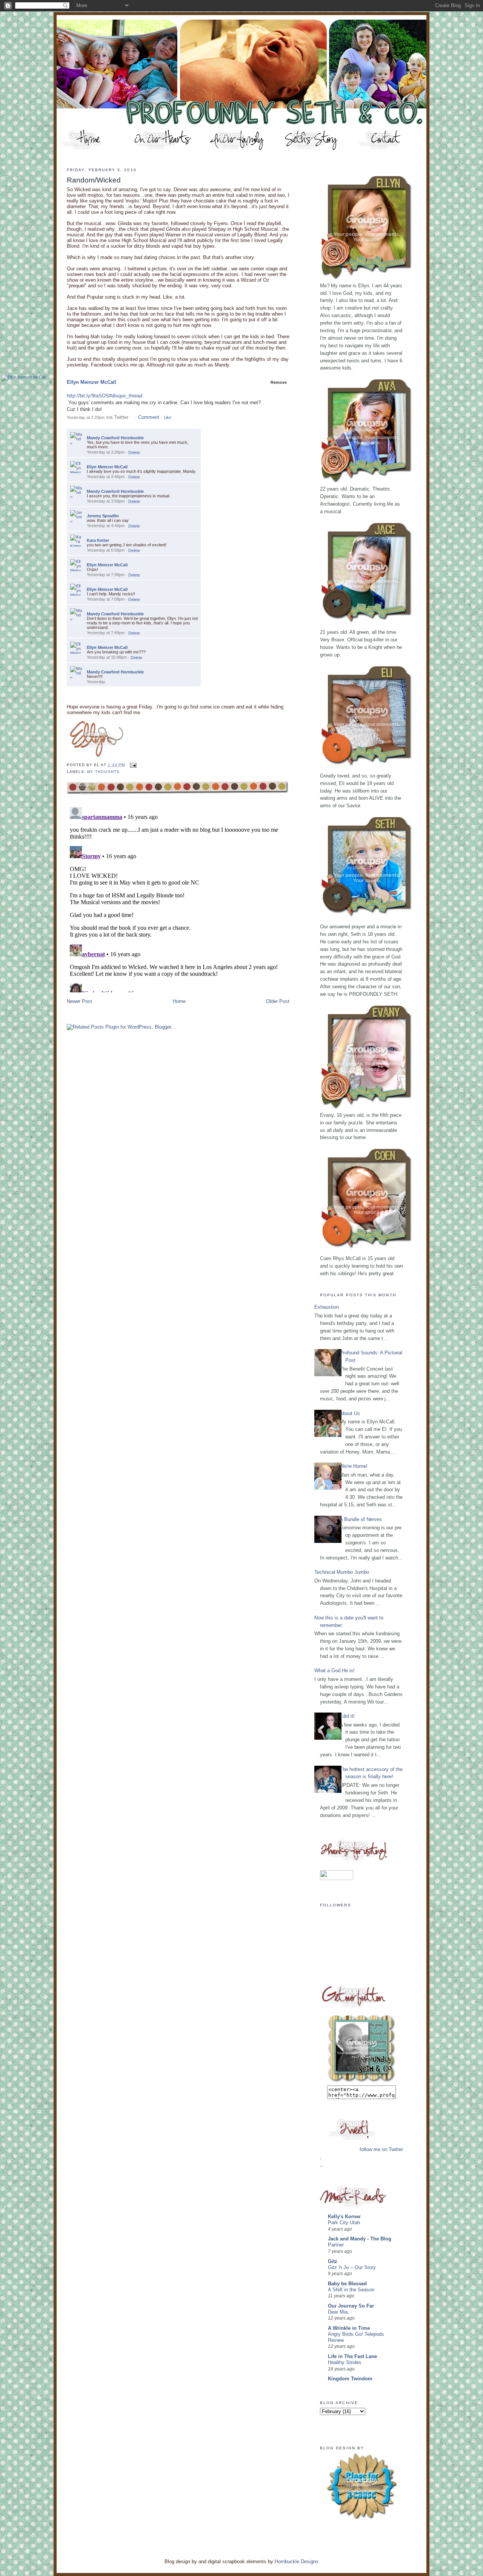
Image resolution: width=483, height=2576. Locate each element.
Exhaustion (327, 1307)
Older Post (278, 1001)
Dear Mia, (338, 2312)
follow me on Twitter (381, 2149)
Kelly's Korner (344, 2216)
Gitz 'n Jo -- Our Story (352, 2268)
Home (179, 1001)
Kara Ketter (98, 540)
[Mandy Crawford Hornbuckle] (76, 438)
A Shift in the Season (351, 2290)
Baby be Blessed (347, 2284)
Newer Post (79, 1001)
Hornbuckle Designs (297, 2561)
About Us (350, 1413)
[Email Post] (132, 765)
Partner (336, 2245)
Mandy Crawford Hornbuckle (115, 438)
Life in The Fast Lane (352, 2356)
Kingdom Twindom (350, 2379)
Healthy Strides (345, 2363)
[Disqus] (178, 898)
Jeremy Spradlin (103, 516)
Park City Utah (344, 2223)
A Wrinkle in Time (349, 2328)
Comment (149, 417)
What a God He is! (335, 1671)
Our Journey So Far (351, 2306)
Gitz (333, 2261)
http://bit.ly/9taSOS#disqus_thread (105, 396)
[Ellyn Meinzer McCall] (24, 378)
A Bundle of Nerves (361, 1519)
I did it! (347, 1716)
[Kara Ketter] (76, 541)
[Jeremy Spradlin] (76, 516)
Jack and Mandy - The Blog (360, 2239)
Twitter (121, 417)
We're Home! (354, 1466)
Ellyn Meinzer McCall (92, 382)
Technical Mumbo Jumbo (342, 1572)
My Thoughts (103, 772)
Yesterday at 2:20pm (86, 417)
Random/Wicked (94, 180)
